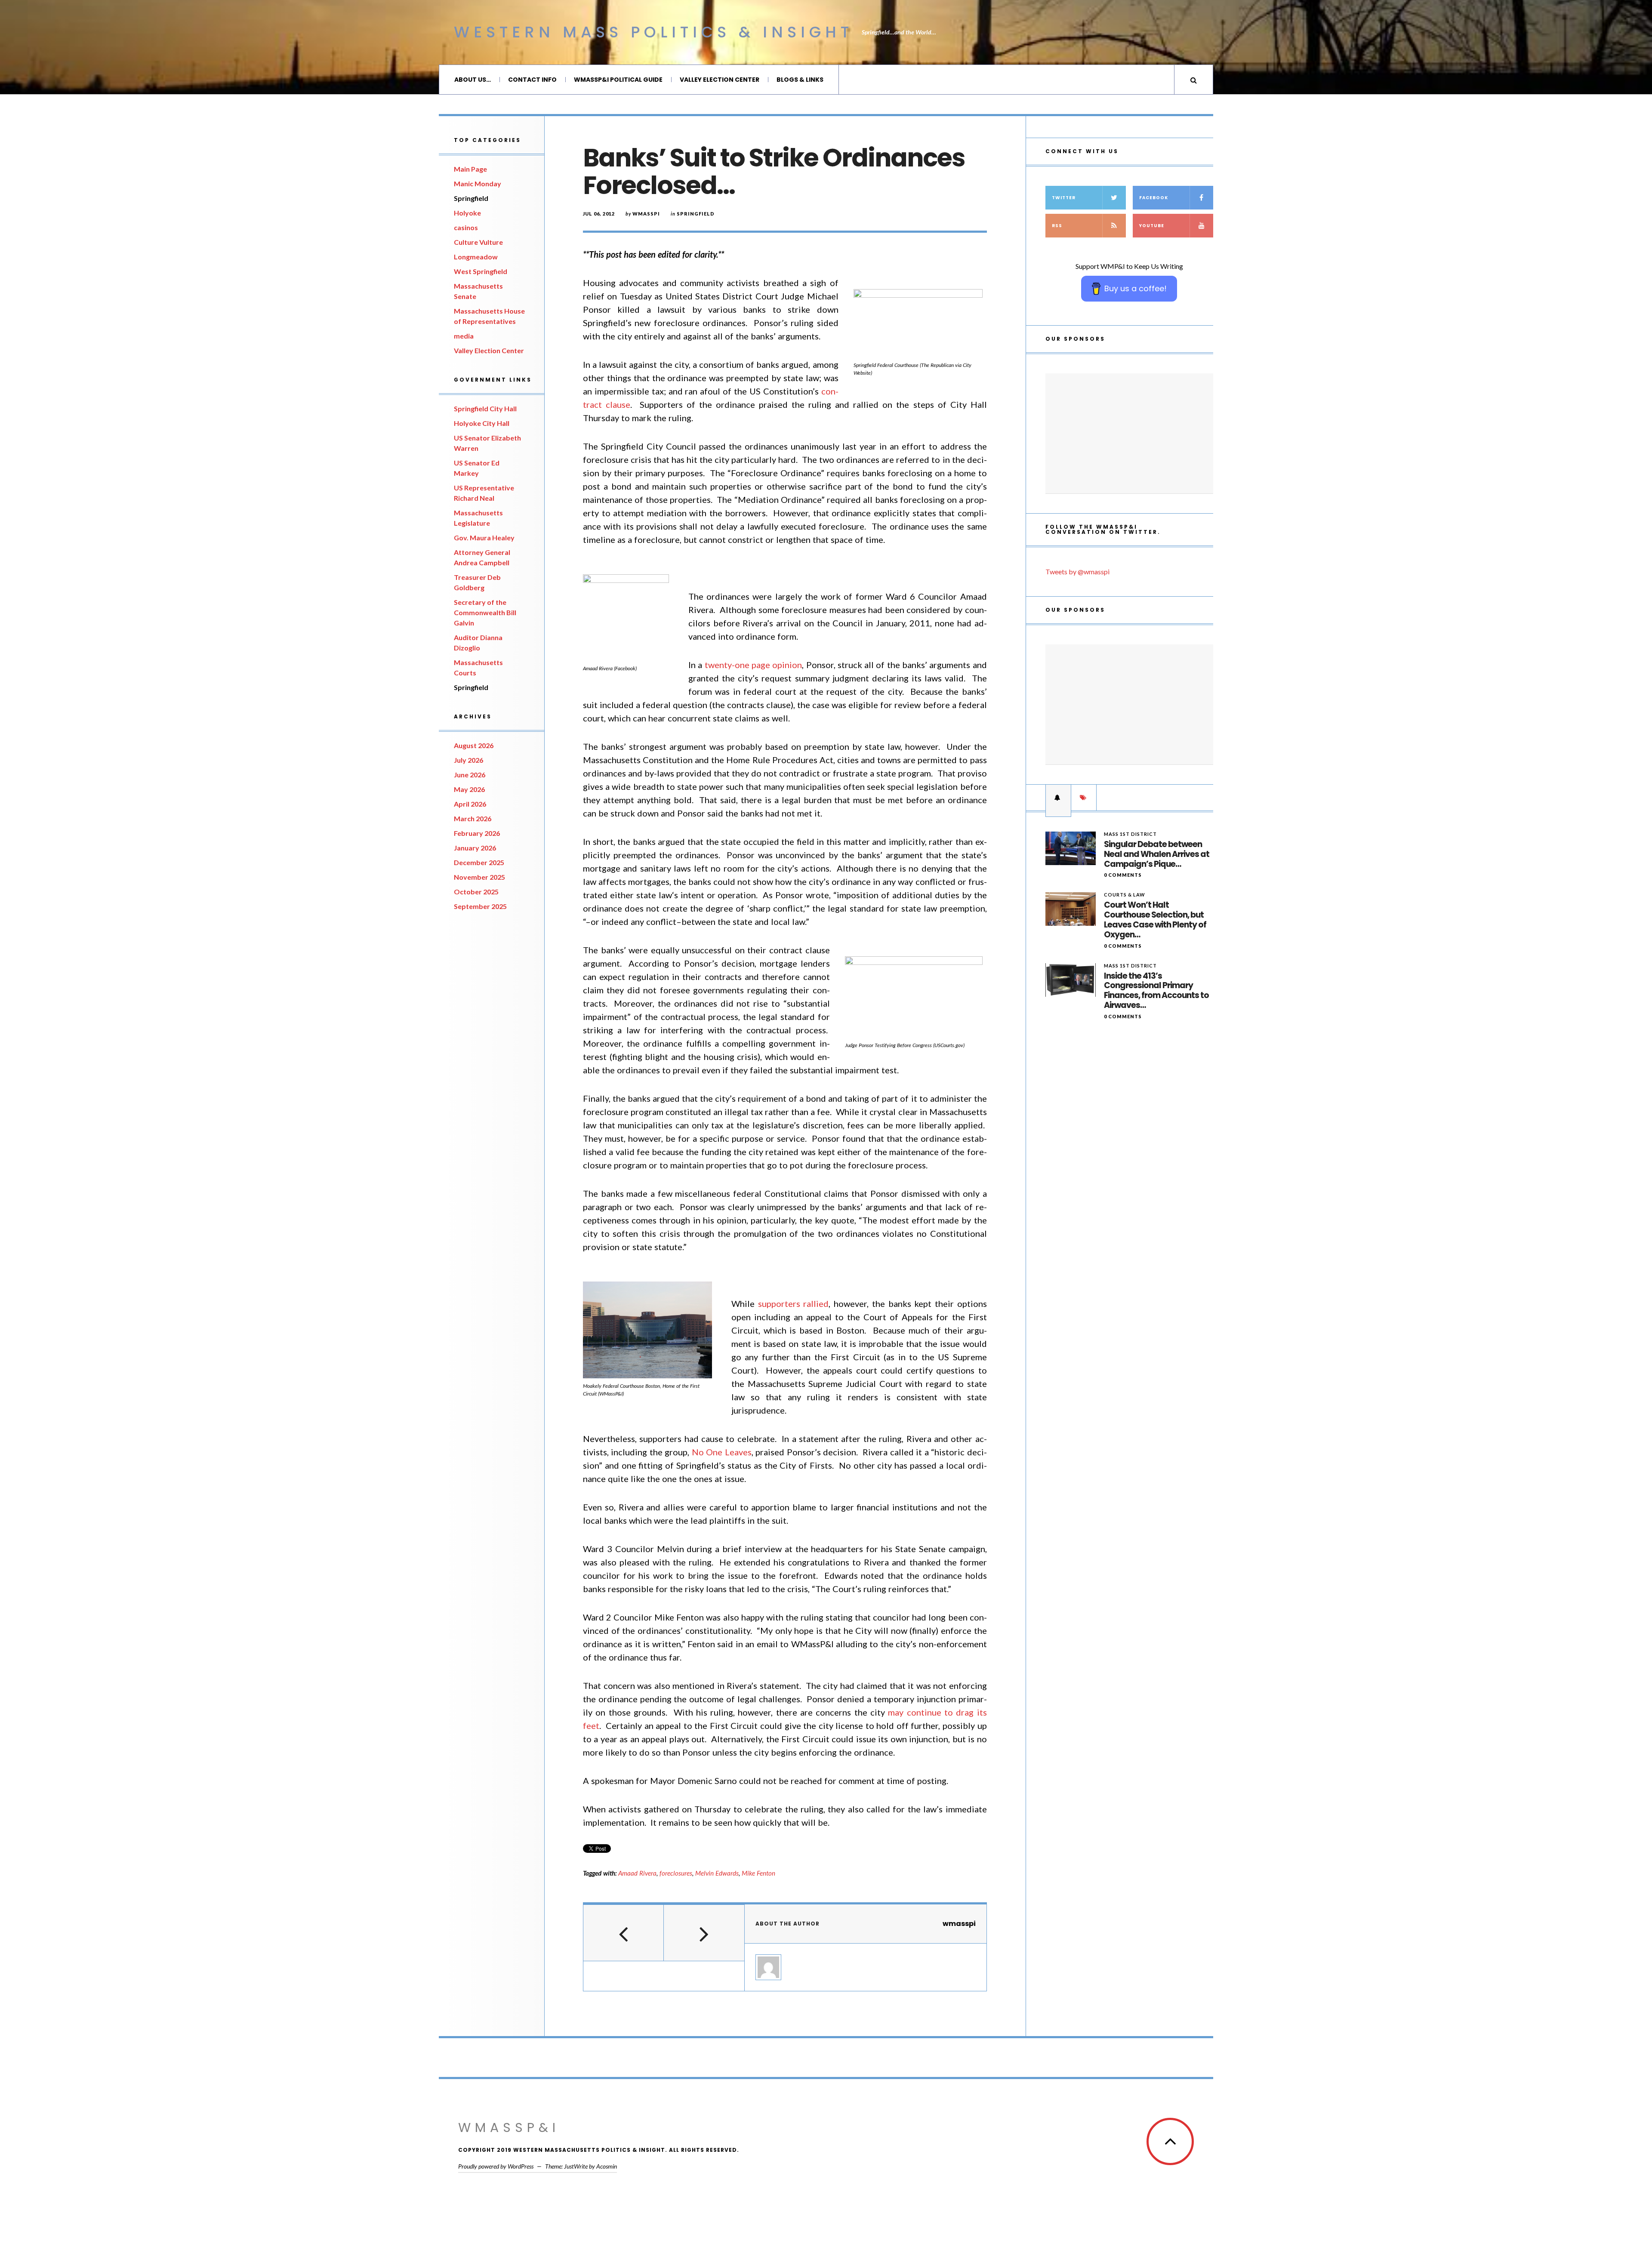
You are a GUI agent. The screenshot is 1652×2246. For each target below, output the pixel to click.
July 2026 (468, 760)
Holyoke (467, 213)
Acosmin (607, 2166)
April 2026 (470, 804)
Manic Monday (478, 183)
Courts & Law (1125, 895)
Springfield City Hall (485, 408)
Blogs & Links (800, 80)
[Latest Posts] (1058, 798)
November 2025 (479, 877)
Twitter (1064, 198)
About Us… (473, 80)
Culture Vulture (478, 242)
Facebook (1154, 198)
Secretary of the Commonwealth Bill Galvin (485, 612)
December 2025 (479, 862)
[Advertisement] (1129, 434)
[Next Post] (704, 1933)
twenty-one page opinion (754, 665)
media (464, 336)
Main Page (470, 169)
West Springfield (481, 271)
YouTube (1152, 226)
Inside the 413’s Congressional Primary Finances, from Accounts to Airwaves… (1156, 991)
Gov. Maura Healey (484, 538)
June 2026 (470, 775)
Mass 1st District (1130, 834)
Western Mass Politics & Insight (653, 32)
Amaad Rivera (637, 1873)
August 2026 (474, 745)
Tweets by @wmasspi (1077, 572)
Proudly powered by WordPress (496, 2166)
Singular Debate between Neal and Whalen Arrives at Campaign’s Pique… (1157, 854)
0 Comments (1123, 875)
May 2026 (469, 789)
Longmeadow (476, 257)
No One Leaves (722, 1452)
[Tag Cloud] (1084, 798)
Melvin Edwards (717, 1873)
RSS (1057, 226)
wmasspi (646, 214)
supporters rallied (794, 1303)
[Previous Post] (624, 1933)
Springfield (471, 198)
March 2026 (473, 818)
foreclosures (676, 1873)
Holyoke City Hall (482, 423)
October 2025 (476, 892)
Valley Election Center (720, 80)
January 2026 (475, 848)
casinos (466, 227)
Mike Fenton (758, 1873)
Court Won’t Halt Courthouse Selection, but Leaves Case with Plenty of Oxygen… (1155, 920)
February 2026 (477, 833)
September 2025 (480, 906)
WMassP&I (509, 2127)
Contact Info (532, 80)
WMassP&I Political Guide (618, 80)
